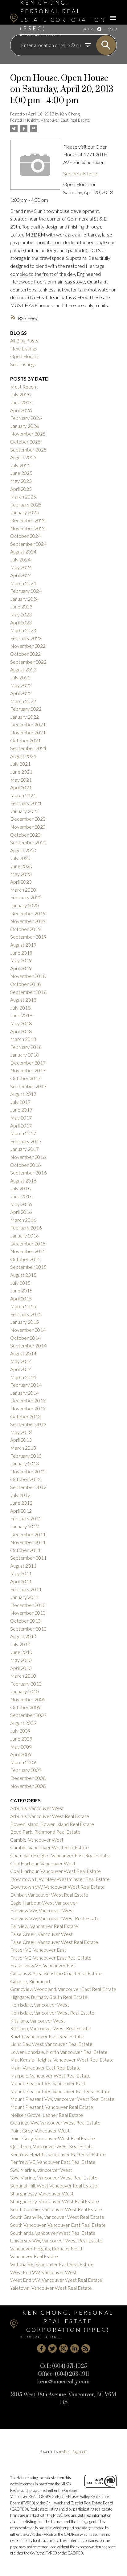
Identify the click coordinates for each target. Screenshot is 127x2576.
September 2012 (28, 1487)
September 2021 (28, 748)
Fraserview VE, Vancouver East (43, 1965)
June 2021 (21, 772)
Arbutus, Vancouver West (37, 1808)
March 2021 (23, 795)
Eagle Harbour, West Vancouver (44, 1903)
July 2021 (20, 764)
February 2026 (26, 418)
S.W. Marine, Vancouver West (41, 2170)
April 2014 (21, 1369)
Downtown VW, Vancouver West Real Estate (57, 1887)
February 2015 (26, 1314)
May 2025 (21, 481)
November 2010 (28, 1613)
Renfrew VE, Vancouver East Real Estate (53, 2162)
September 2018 (28, 992)
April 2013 (21, 1440)
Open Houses (25, 356)
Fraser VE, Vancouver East (38, 1950)
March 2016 (23, 1220)
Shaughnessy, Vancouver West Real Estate (55, 2201)
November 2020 (28, 827)
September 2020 (28, 842)
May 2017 (21, 1118)
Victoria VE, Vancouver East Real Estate (52, 2264)
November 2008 (28, 1786)
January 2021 (25, 811)
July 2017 (20, 1102)
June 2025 (21, 473)
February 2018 (26, 1047)
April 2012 (21, 1511)
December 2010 (28, 1605)
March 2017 (23, 1133)
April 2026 (21, 410)
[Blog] (86, 2348)
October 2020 (25, 835)
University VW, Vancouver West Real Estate (56, 2240)
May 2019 (21, 960)
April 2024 (21, 575)
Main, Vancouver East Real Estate (45, 2068)
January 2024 (25, 599)
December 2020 (28, 819)
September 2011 (28, 1558)
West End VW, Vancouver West (43, 2272)
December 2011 (28, 1534)
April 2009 (21, 1754)
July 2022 (20, 677)
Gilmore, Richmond (30, 1981)
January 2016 (25, 1235)
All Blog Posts (24, 340)
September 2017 (28, 1086)
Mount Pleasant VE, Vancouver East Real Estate (60, 2091)
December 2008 (28, 1778)
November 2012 (28, 1471)
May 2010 (21, 1660)
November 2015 (28, 1251)
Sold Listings (23, 364)
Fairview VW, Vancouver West (42, 1910)
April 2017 (21, 1126)
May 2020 (21, 874)
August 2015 (23, 1275)
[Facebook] (41, 2348)
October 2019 (25, 929)
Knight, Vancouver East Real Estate (58, 120)
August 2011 (23, 1566)
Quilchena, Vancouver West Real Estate (52, 2146)
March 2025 (23, 496)
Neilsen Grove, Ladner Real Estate (47, 2115)
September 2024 (28, 544)
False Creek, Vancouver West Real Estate (54, 1942)
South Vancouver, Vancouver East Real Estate (58, 2225)
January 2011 (25, 1597)
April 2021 (21, 787)
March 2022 (23, 701)
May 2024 (21, 567)
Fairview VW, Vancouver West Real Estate (55, 1918)
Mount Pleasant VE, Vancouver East (48, 2083)
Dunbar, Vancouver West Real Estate (49, 1895)
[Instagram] (63, 2348)
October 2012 (25, 1479)
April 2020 (21, 882)
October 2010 (25, 1621)
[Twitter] (52, 2348)
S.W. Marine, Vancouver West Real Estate (54, 2177)
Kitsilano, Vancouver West (38, 2021)
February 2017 (26, 1141)
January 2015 (25, 1322)
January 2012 (25, 1526)
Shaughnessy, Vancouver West (42, 2193)
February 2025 (26, 504)
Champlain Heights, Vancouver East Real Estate (60, 1855)
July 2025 (20, 465)
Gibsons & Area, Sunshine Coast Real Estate (56, 1973)
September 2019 (28, 937)
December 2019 (28, 913)
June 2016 (21, 1196)
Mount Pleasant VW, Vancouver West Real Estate (62, 2099)
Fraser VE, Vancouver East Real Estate (51, 1958)
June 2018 (21, 1015)
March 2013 (23, 1448)
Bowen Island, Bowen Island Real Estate (52, 1824)
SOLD (113, 29)
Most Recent (24, 387)
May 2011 (21, 1573)
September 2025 (28, 450)
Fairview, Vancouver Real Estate (44, 1926)
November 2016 (28, 1157)
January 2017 (25, 1149)
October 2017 (25, 1078)
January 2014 (25, 1393)
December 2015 (28, 1243)
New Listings (24, 348)
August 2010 (23, 1636)
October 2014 (25, 1338)
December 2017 (28, 1063)
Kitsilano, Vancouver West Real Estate (50, 2028)
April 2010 (21, 1668)
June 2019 (21, 953)
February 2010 (26, 1684)
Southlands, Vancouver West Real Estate (53, 2233)
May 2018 (21, 1023)
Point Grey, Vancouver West (40, 2130)
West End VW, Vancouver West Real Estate (56, 2280)
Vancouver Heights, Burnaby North (47, 2248)
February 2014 (26, 1385)
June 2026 (21, 402)
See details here (80, 173)
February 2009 (26, 1770)
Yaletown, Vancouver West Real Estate (51, 2288)
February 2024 (26, 591)
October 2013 (25, 1416)
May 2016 (21, 1204)
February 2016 (26, 1227)
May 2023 (21, 614)
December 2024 (28, 520)
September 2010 (28, 1629)
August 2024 (23, 551)
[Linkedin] (75, 2348)
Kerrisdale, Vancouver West (40, 2005)
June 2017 (21, 1110)
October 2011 (25, 1550)
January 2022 (25, 717)
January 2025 (25, 512)
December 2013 (28, 1400)
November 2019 (28, 921)
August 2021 (23, 756)
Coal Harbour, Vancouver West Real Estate (55, 1871)
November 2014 (28, 1330)
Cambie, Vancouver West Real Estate (49, 1847)
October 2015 (25, 1259)
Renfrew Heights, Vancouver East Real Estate (58, 2154)
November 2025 (28, 434)
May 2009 (21, 1747)
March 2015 (23, 1306)
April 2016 (21, 1212)
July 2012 (20, 1495)
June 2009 (21, 1739)
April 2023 (21, 622)
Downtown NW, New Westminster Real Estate (60, 1879)
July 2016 (20, 1188)
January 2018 (25, 1055)
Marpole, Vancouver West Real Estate (50, 2076)
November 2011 (28, 1542)
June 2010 (21, 1652)
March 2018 (23, 1039)
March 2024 (23, 583)
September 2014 (28, 1345)
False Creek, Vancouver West (41, 1934)
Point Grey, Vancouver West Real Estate (53, 2138)
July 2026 (20, 394)
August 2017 (23, 1094)
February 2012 (26, 1518)
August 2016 (23, 1181)
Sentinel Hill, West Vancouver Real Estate (54, 2185)
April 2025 (21, 489)
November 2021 (28, 732)
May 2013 (21, 1432)
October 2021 (25, 740)
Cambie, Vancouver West (37, 1840)
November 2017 (28, 1070)
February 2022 (26, 709)
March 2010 (23, 1676)
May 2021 (21, 780)
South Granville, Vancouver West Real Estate (57, 2217)
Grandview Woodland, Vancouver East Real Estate (63, 1989)
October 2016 (25, 1165)
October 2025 (25, 442)
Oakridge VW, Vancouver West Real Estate (55, 2123)
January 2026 (25, 426)
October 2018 (25, 984)
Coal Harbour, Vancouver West (43, 1863)
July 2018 (20, 1008)
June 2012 (21, 1503)
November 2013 (28, 1408)
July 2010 (20, 1644)
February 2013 (26, 1456)
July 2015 (20, 1283)
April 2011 (21, 1581)
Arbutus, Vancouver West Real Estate (50, 1816)
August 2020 (23, 850)
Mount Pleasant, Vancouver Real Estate (52, 2107)
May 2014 (21, 1361)
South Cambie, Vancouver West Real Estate (56, 2209)
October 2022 (25, 654)
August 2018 (23, 1000)
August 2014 (23, 1353)
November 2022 (28, 646)
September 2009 (28, 1715)
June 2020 (21, 866)
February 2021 (26, 803)
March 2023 (23, 630)
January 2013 (25, 1463)
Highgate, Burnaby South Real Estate (49, 1997)
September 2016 (28, 1173)
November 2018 (28, 976)
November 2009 (28, 1699)
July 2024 (20, 559)
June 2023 (21, 606)
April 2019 (21, 968)
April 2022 (21, 693)
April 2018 (21, 1031)
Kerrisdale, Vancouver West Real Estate (52, 2013)
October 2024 (25, 536)
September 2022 (28, 662)
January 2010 (25, 1691)
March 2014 (23, 1377)
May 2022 (21, 685)
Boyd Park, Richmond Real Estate (45, 1832)
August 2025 (23, 457)
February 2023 (26, 638)
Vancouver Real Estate (34, 2256)
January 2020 (25, 905)
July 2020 (20, 858)
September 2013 (28, 1424)
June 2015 (21, 1290)
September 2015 (28, 1267)
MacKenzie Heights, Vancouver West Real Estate (62, 2060)
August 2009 (23, 1723)
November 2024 (28, 528)
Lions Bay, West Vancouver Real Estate (51, 2044)
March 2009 (23, 1762)
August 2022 (23, 669)
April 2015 (21, 1298)
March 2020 (23, 890)
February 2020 (26, 897)
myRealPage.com (73, 2452)
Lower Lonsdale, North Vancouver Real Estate (59, 2052)
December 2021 (28, 724)
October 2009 (25, 1707)
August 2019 (23, 945)
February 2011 (26, 1589)
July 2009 (20, 1731)
